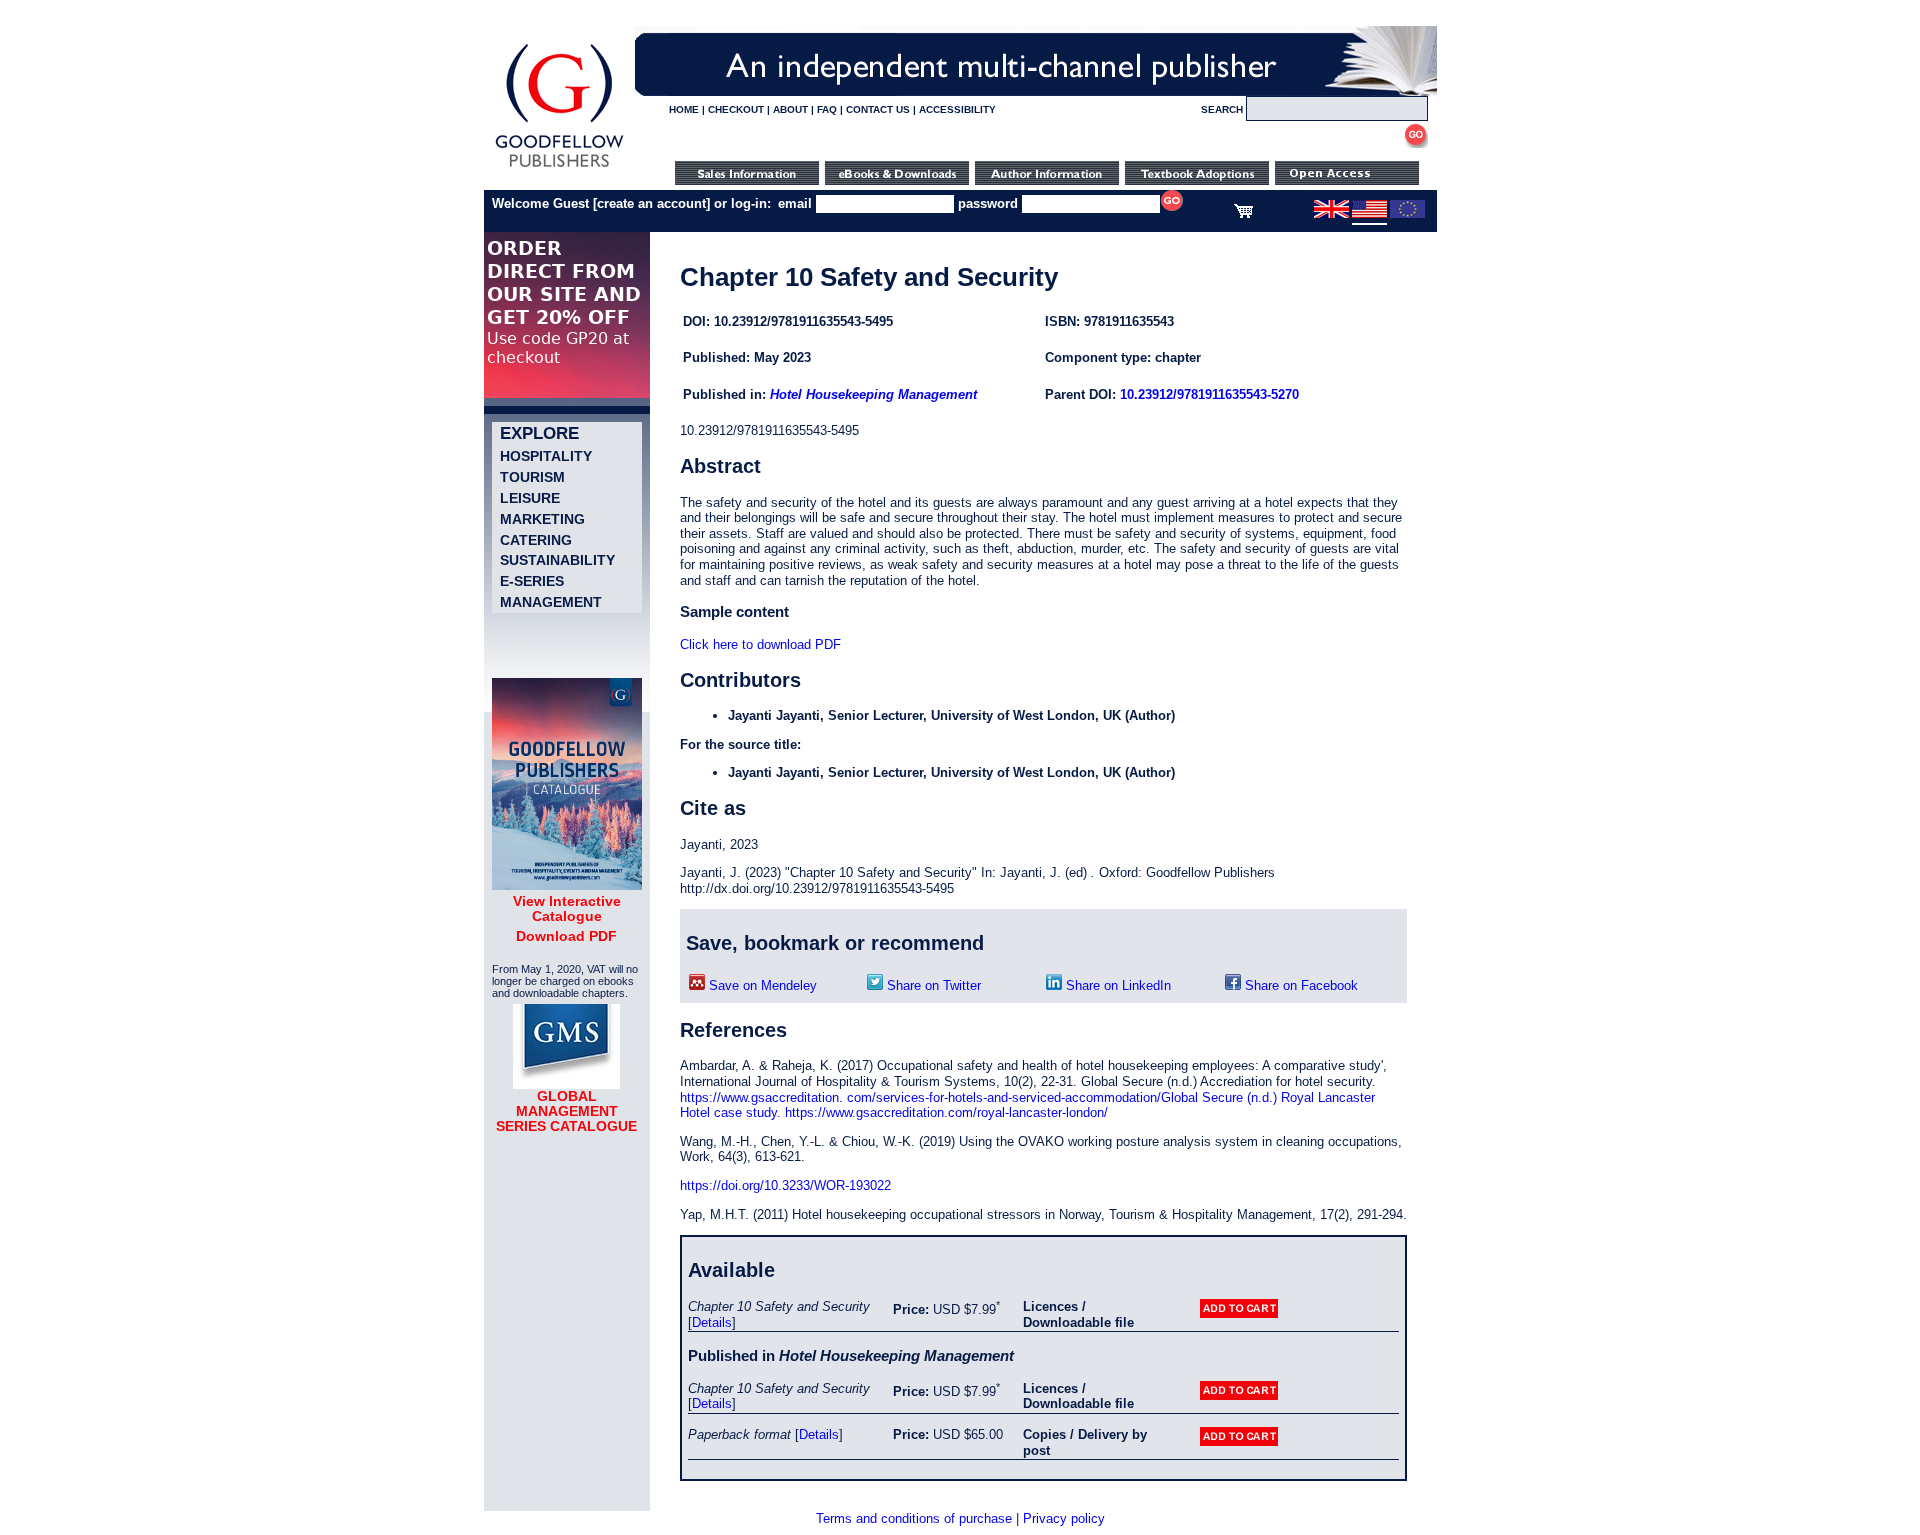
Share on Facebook (1299, 985)
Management (551, 602)
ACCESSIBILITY (957, 109)
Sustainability (557, 560)
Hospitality (546, 456)
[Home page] (559, 167)
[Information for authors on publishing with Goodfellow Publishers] (1047, 180)
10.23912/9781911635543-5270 (1209, 394)
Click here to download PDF (760, 644)
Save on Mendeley (761, 985)
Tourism (532, 477)
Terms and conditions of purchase (914, 1518)
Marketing (542, 519)
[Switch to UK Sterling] (1331, 214)
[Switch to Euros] (1407, 214)
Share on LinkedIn (1116, 985)
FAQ (827, 109)
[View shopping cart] (1243, 214)
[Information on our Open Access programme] (1347, 180)
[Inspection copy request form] (1197, 180)
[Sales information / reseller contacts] (747, 180)
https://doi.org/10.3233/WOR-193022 (785, 1185)
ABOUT (790, 109)
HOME (684, 109)
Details (712, 1322)
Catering (536, 540)
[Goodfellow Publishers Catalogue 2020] (567, 885)
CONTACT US (878, 109)
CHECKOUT (736, 109)
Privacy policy (1064, 1518)
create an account (651, 203)
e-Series (532, 581)
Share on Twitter (932, 985)
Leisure (530, 498)
